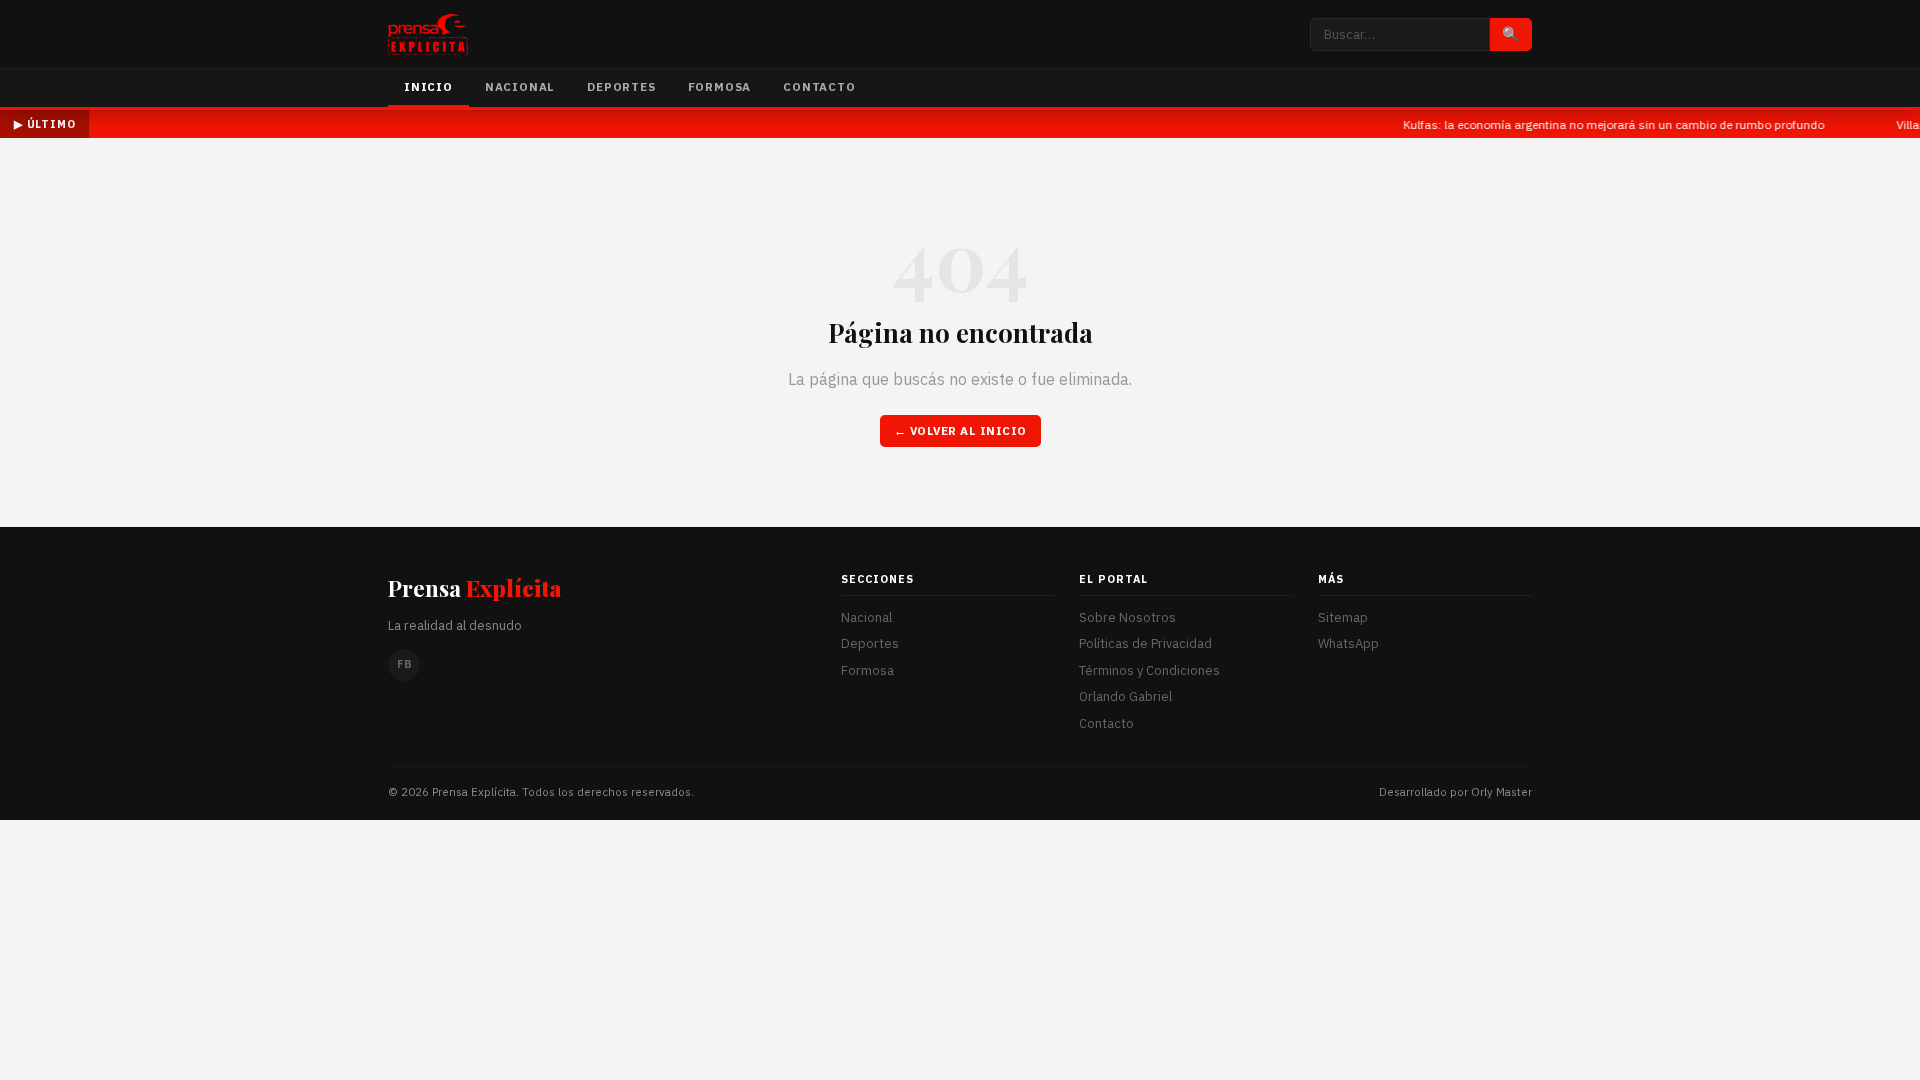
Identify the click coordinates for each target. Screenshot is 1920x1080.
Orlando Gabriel (1125, 696)
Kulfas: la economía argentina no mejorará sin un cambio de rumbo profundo (1597, 124)
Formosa (720, 86)
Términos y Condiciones (1149, 670)
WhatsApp (1348, 643)
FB (404, 664)
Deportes (621, 86)
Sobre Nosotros (1127, 617)
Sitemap (1343, 617)
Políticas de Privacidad (1145, 643)
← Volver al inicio (960, 430)
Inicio (428, 86)
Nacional (520, 86)
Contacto (819, 86)
